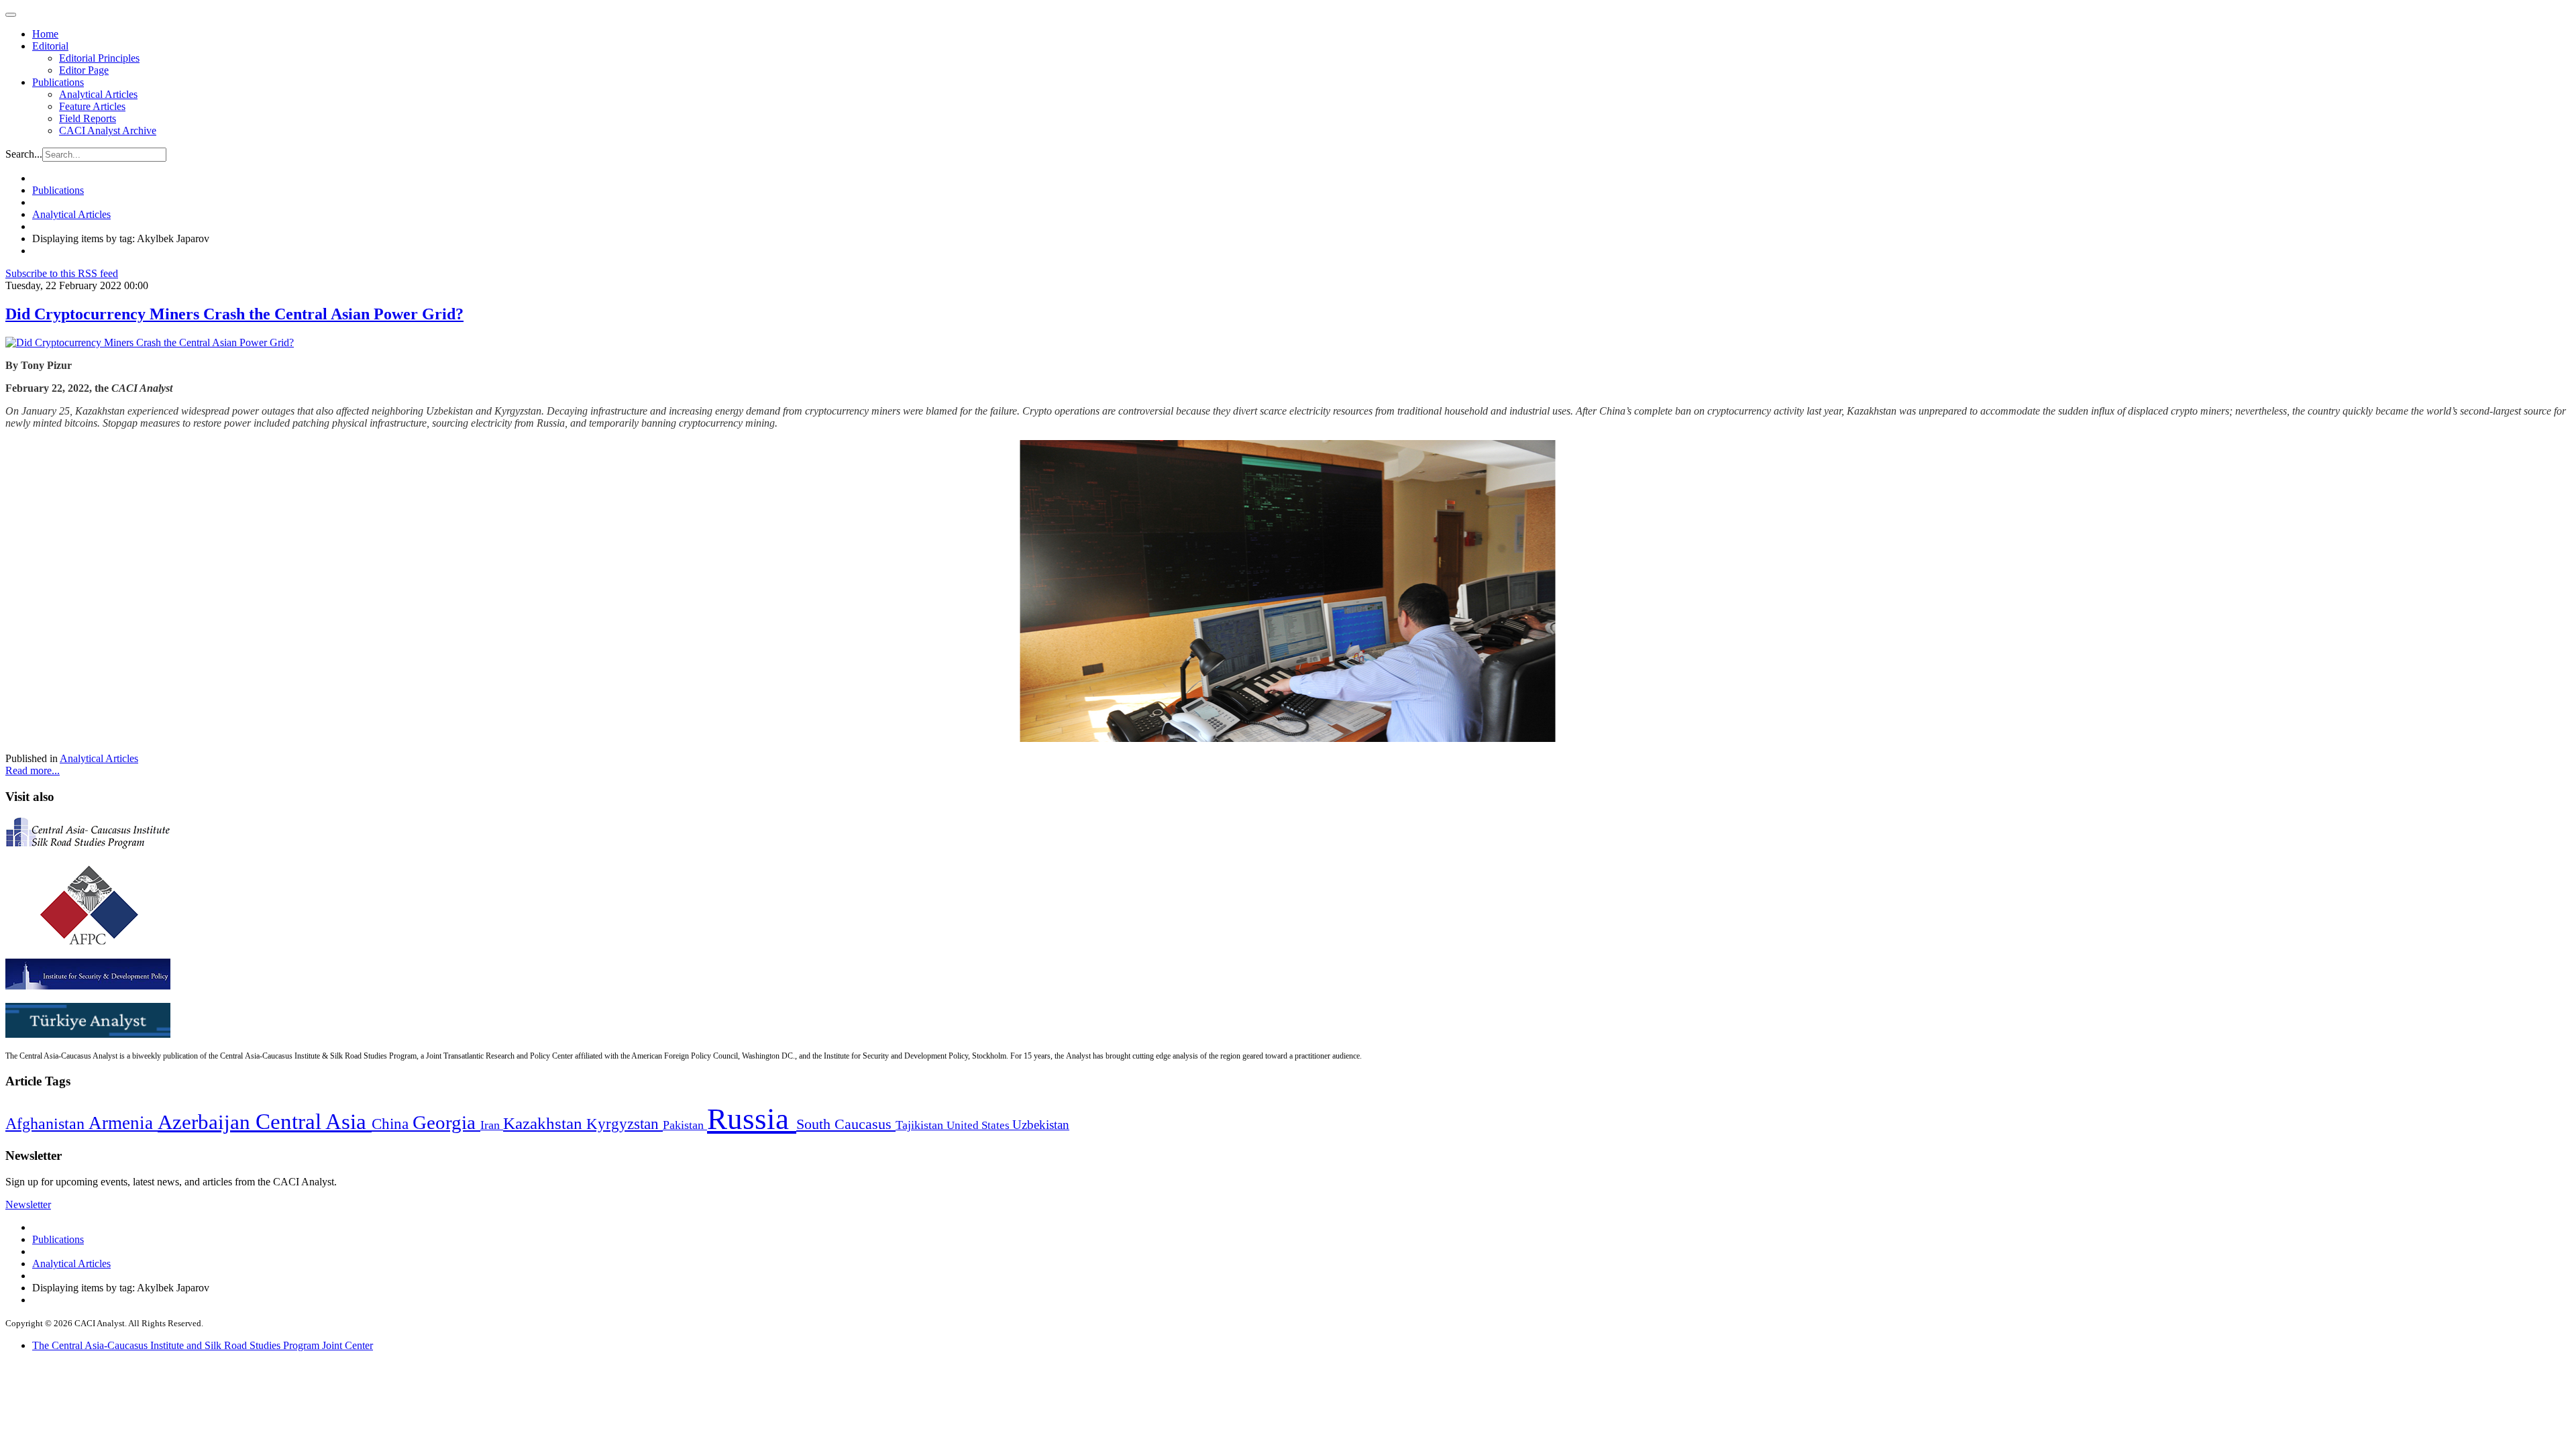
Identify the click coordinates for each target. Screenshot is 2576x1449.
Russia (752, 1119)
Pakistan (685, 1125)
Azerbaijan (207, 1122)
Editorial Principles (99, 58)
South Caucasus (846, 1124)
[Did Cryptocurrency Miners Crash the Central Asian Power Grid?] (150, 342)
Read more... (33, 770)
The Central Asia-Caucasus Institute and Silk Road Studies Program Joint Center (203, 1345)
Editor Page (84, 70)
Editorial (50, 46)
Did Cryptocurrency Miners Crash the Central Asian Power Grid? (234, 314)
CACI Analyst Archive (108, 130)
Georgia (446, 1122)
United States (979, 1125)
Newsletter (28, 1204)
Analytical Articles (98, 94)
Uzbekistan (1041, 1125)
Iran (492, 1125)
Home (45, 34)
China (392, 1124)
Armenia (123, 1123)
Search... (24, 154)
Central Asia (314, 1121)
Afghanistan (47, 1124)
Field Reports (88, 118)
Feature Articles (92, 106)
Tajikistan (921, 1125)
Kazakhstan (545, 1123)
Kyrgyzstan (625, 1124)
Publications (58, 82)
